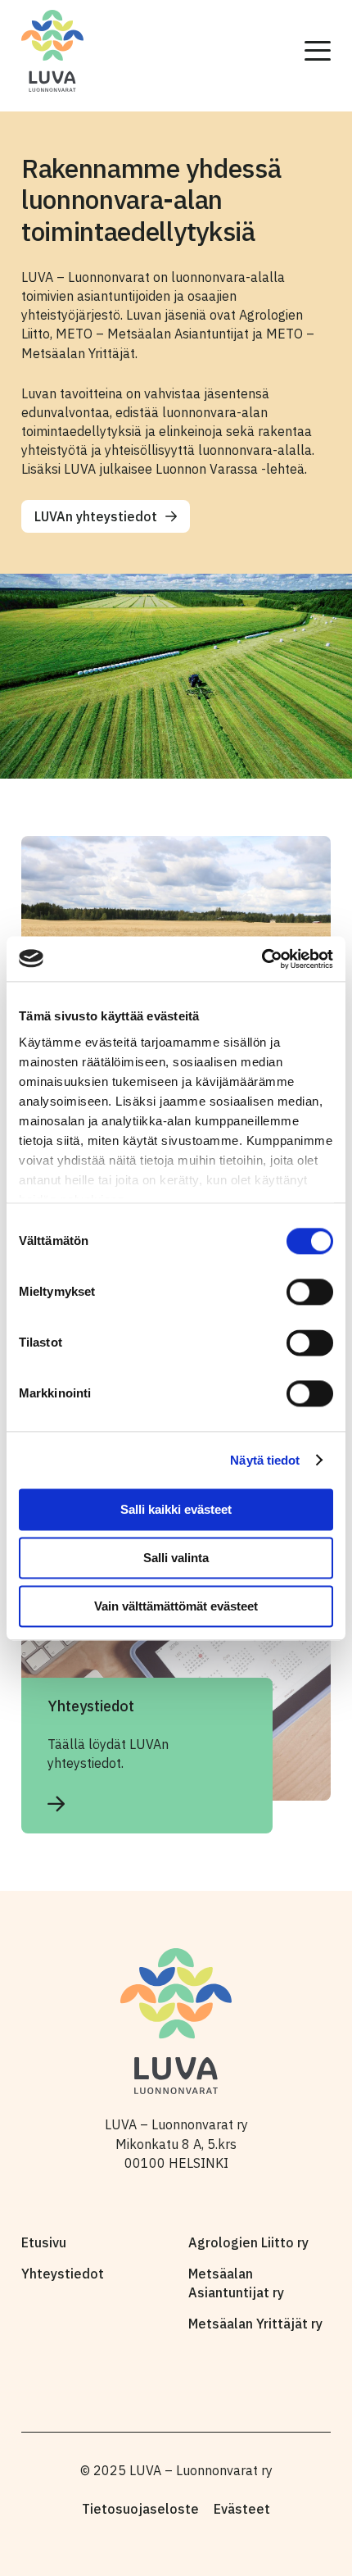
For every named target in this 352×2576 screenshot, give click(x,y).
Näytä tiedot (265, 1460)
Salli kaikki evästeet (176, 1509)
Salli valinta (176, 1558)
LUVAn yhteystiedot (96, 516)
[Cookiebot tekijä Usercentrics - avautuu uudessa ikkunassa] (262, 959)
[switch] (310, 1292)
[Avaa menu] (318, 51)
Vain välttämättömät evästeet (176, 1606)
